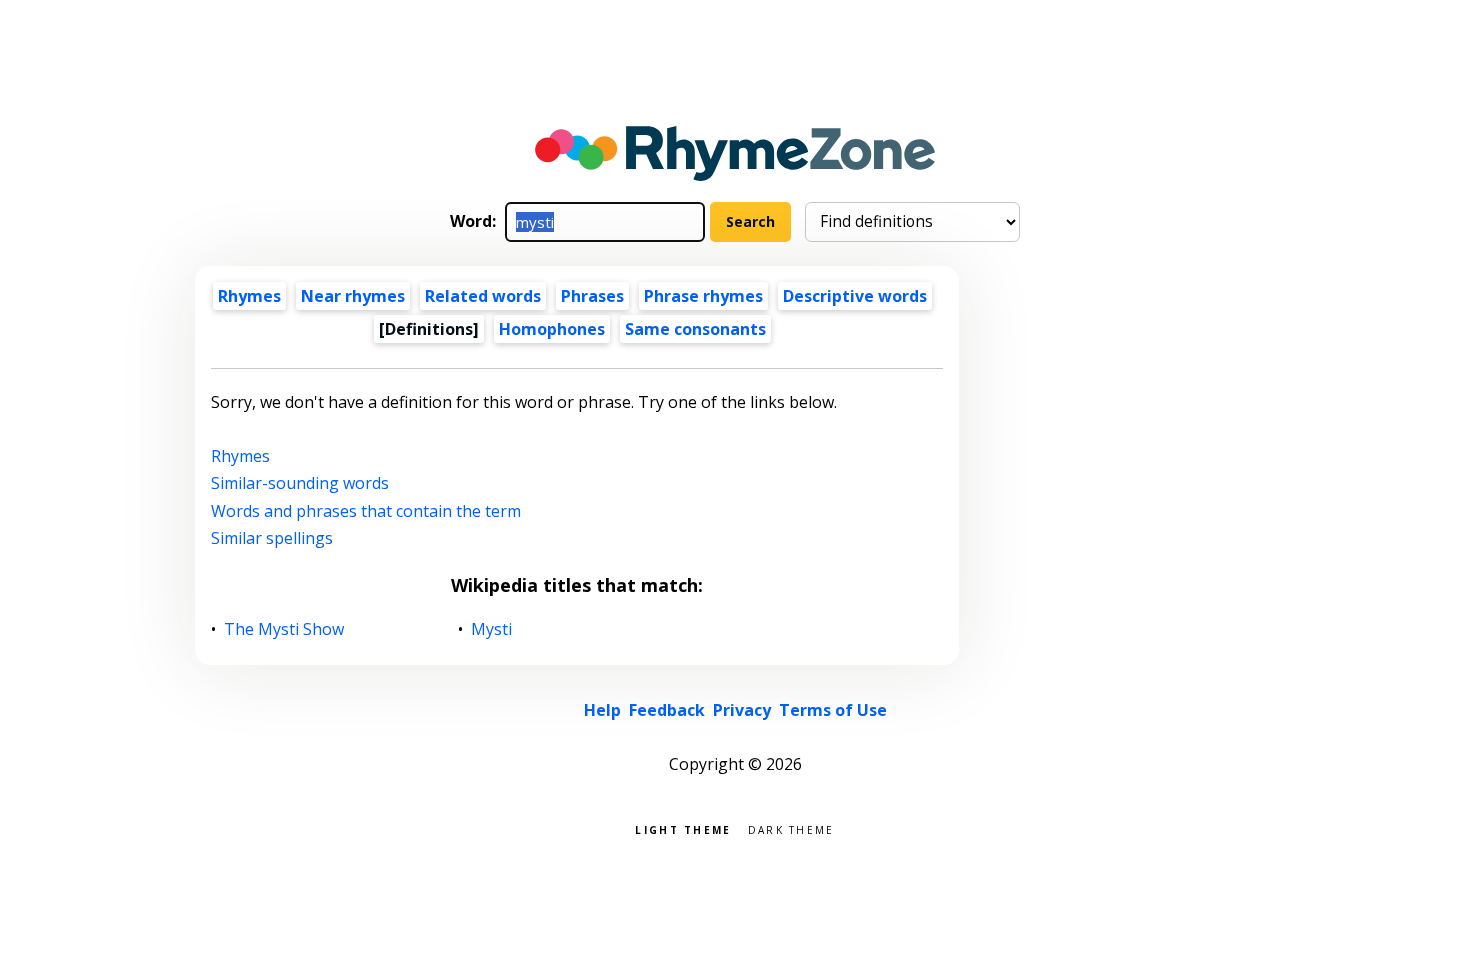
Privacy (742, 710)
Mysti (492, 629)
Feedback (667, 710)
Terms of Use (833, 710)
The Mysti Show (284, 629)
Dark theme (791, 828)
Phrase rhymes (703, 296)
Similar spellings (272, 538)
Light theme (683, 828)
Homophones (552, 329)
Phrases (592, 296)
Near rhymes (353, 296)
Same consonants (695, 329)
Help (602, 710)
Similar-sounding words (300, 483)
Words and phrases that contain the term (366, 511)
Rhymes (249, 296)
